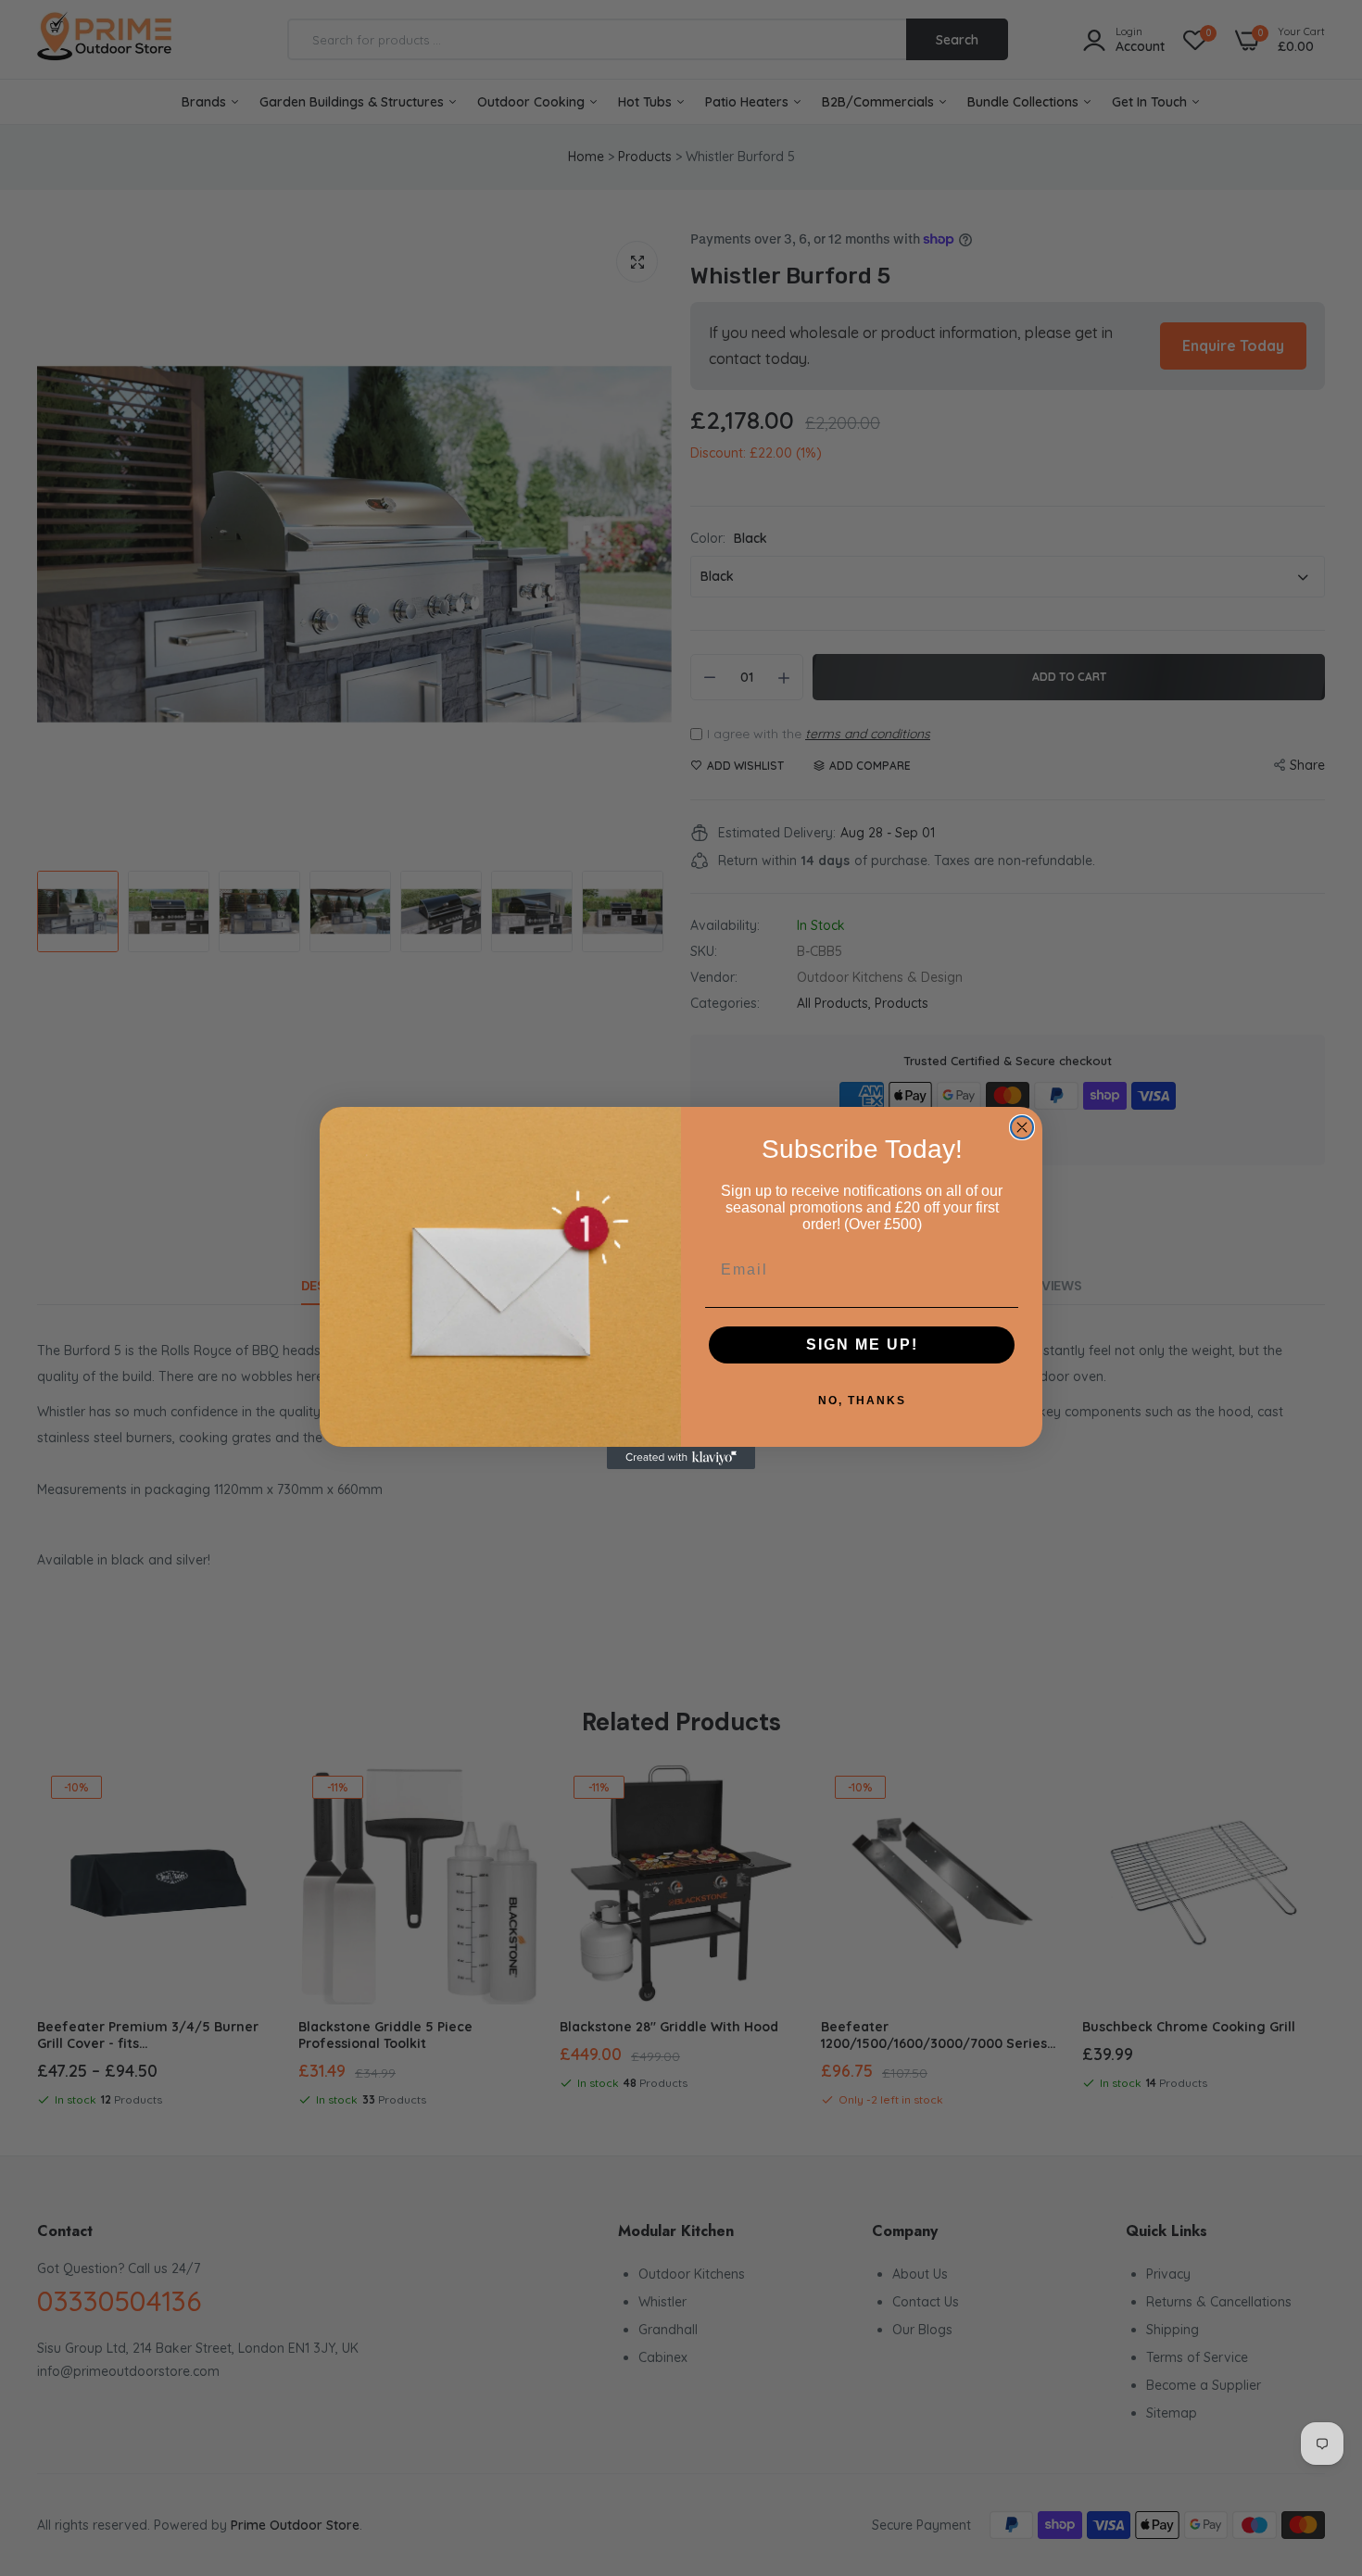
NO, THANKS (862, 1401)
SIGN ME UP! (862, 1345)
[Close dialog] (1022, 1127)
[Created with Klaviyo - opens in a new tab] (681, 1458)
